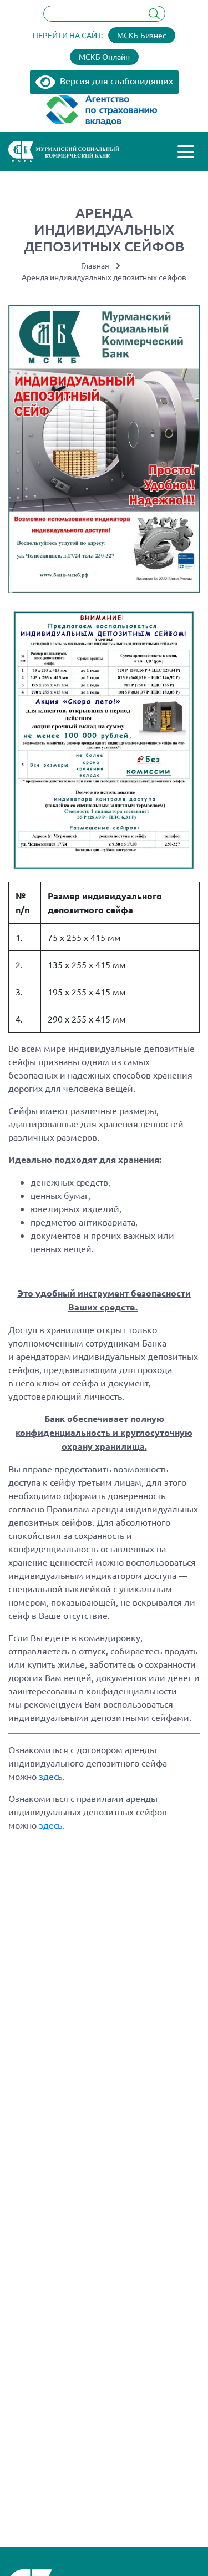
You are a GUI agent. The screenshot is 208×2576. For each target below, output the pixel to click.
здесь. (52, 1825)
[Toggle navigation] (186, 151)
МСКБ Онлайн (104, 57)
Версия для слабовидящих (114, 80)
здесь (50, 1776)
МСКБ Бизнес (142, 35)
